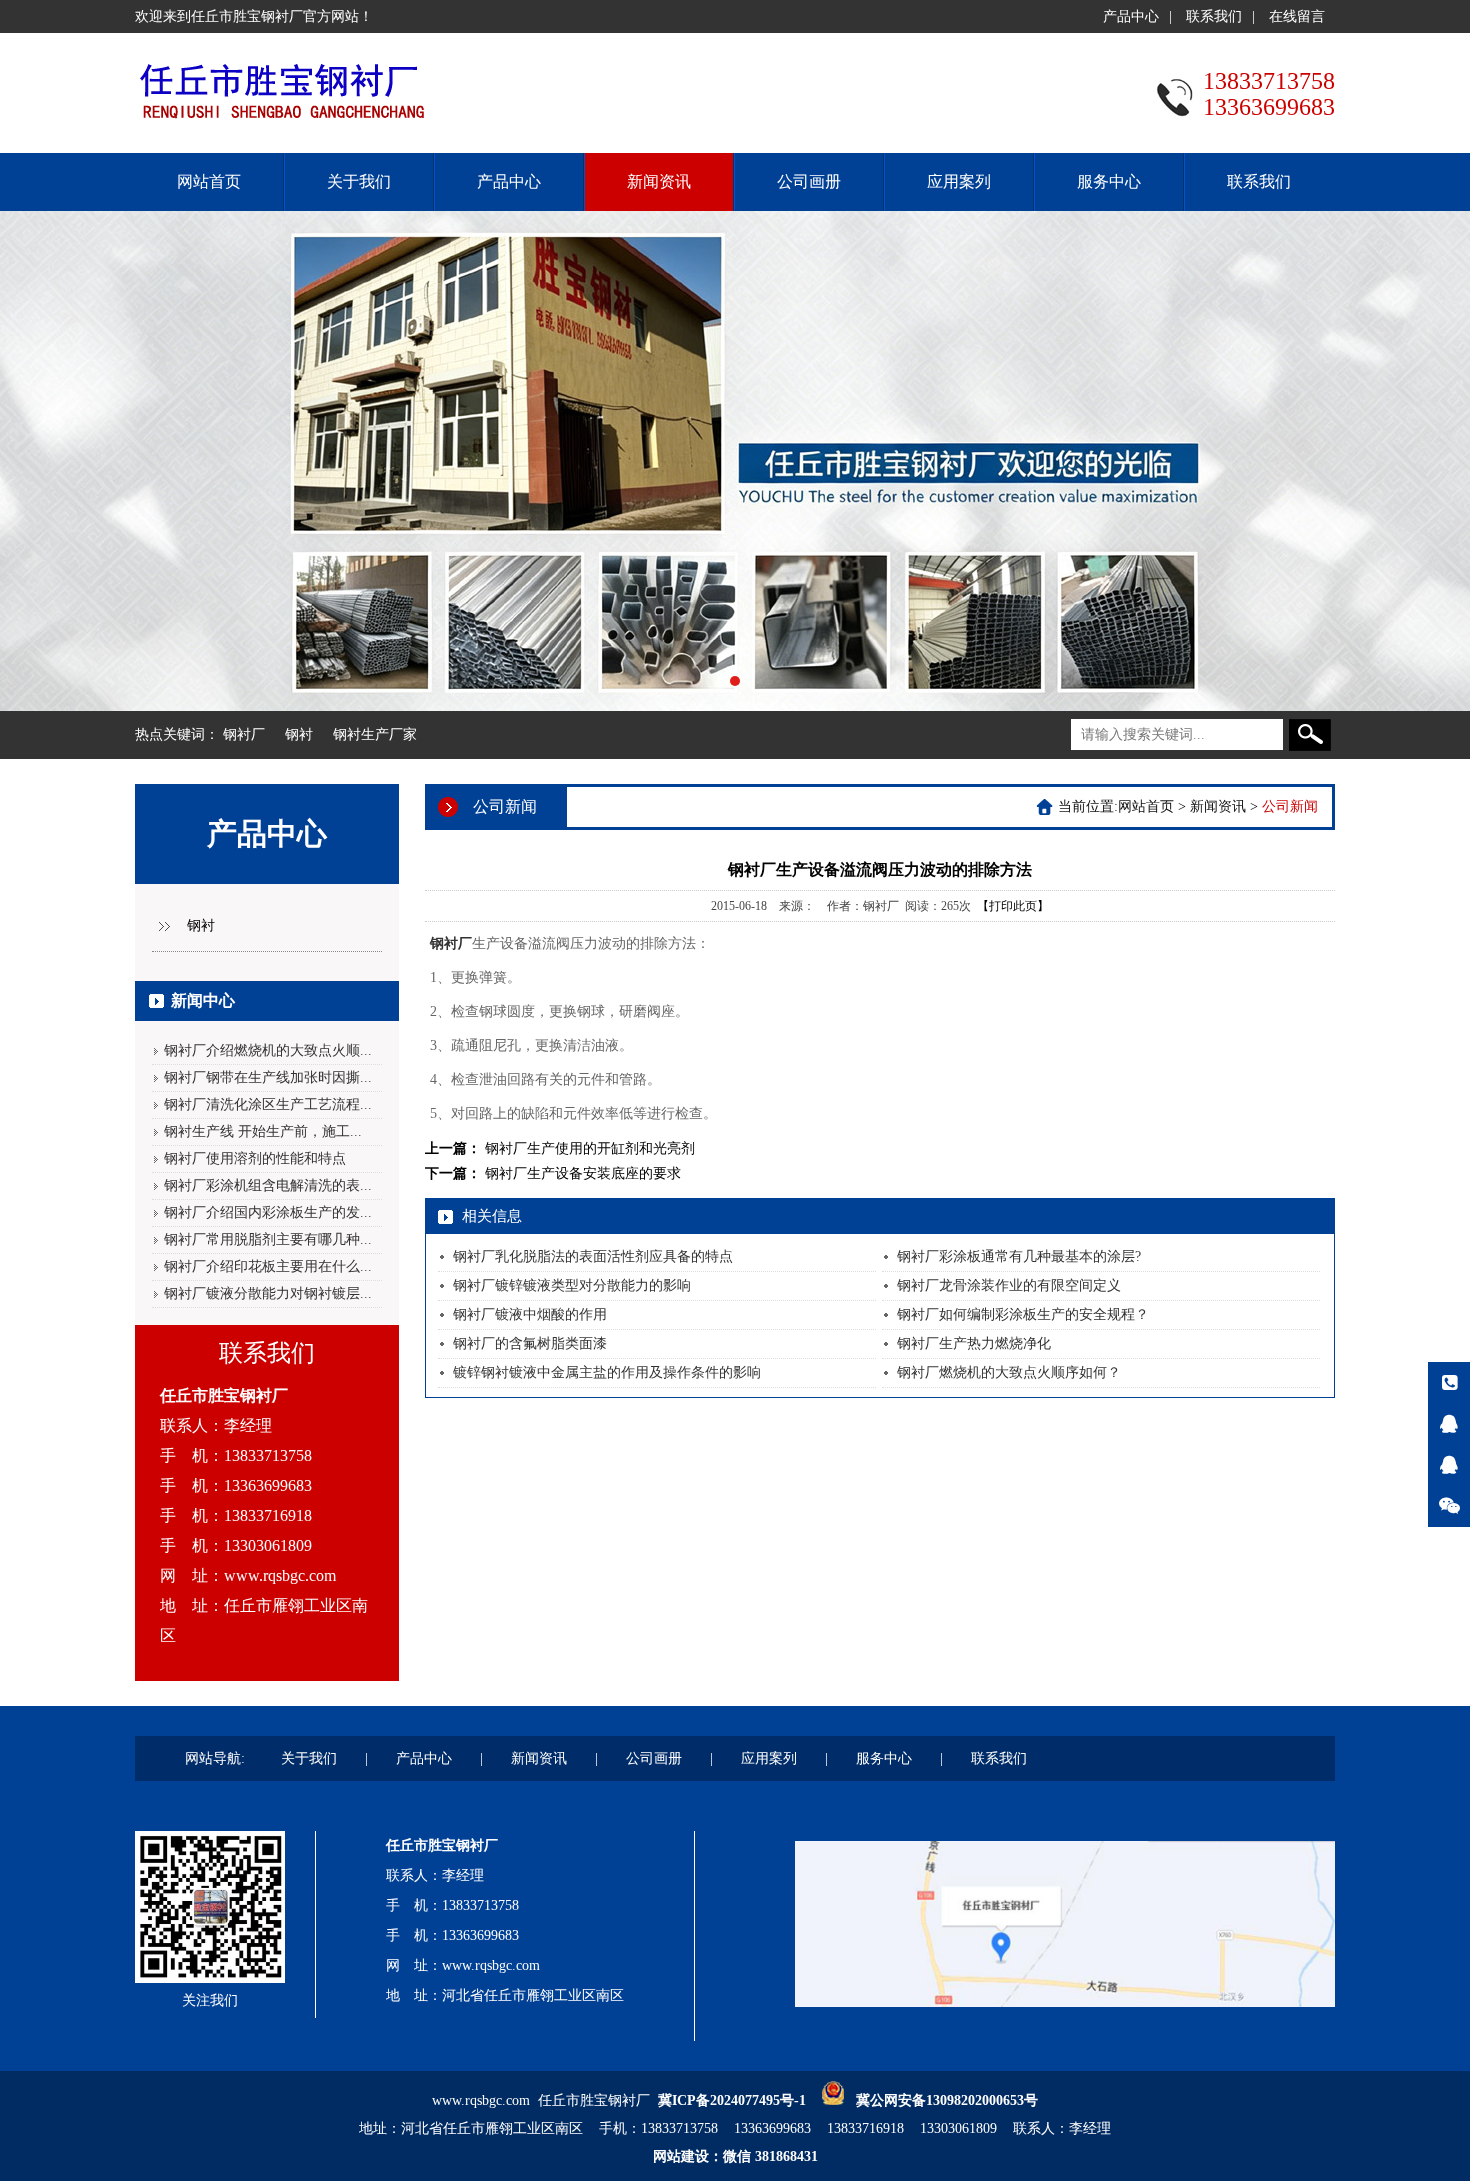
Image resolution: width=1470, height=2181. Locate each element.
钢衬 (299, 734)
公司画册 (809, 181)
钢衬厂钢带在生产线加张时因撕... (268, 1077)
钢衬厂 (244, 734)
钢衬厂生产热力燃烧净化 (974, 1343)
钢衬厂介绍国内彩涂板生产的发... (268, 1212)
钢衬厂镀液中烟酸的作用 (530, 1314)
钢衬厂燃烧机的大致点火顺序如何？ (1009, 1372)
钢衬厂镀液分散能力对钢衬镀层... (268, 1293)
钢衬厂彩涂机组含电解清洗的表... (268, 1185)
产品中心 (1131, 16)
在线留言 (1297, 16)
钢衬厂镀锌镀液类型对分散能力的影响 (572, 1285)
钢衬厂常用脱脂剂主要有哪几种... (268, 1239)
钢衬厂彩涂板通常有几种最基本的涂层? (1019, 1256)
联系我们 (1214, 16)
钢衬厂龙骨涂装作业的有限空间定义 (1009, 1285)
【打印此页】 (1013, 906)
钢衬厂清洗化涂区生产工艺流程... (268, 1104)
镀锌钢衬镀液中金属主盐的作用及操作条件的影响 (607, 1372)
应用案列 (959, 181)
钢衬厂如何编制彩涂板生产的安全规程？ (1023, 1314)
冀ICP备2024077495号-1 (732, 2100)
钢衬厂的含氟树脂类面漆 (530, 1343)
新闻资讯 (659, 181)
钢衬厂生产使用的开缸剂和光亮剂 (590, 1148)
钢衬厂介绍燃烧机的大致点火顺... (268, 1050)
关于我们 (359, 181)
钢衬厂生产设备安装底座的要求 (583, 1173)
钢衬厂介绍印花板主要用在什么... (268, 1266)
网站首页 (209, 181)
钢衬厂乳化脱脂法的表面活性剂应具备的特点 (593, 1256)
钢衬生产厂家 (375, 734)
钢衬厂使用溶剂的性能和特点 (255, 1158)
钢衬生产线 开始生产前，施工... (263, 1131)
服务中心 (1109, 181)
